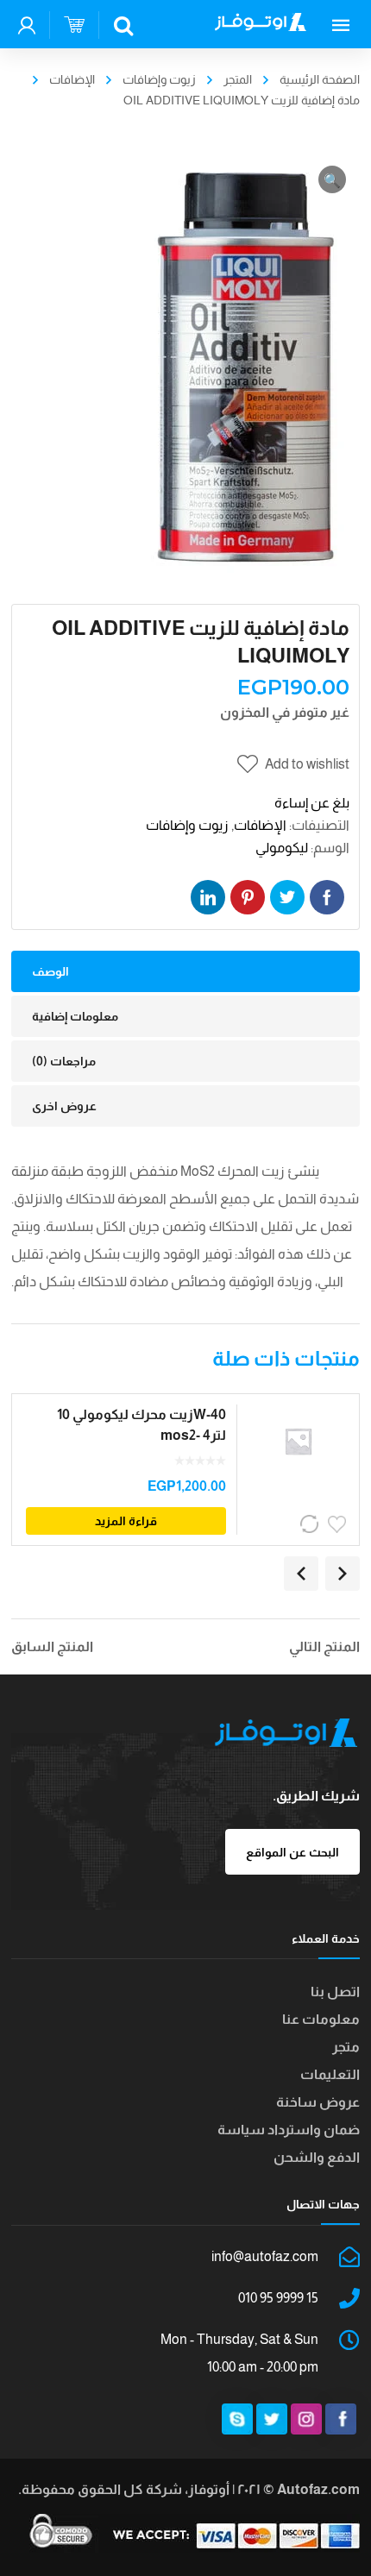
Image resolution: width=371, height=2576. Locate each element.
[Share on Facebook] (327, 897)
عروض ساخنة (318, 2102)
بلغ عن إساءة (312, 803)
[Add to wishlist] (338, 1524)
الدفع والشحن (317, 2157)
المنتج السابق (52, 1647)
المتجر (238, 79)
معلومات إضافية (75, 1016)
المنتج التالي (324, 1647)
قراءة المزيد (126, 1521)
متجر (346, 2047)
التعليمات (330, 2074)
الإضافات (72, 79)
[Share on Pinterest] (248, 897)
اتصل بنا (335, 1992)
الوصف (50, 971)
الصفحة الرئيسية (320, 79)
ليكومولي (282, 848)
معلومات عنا (321, 2019)
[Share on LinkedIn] (208, 897)
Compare (311, 1524)
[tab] (185, 971)
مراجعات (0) (64, 1061)
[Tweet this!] (287, 897)
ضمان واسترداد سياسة (289, 2130)
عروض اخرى (64, 1106)
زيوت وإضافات (159, 79)
